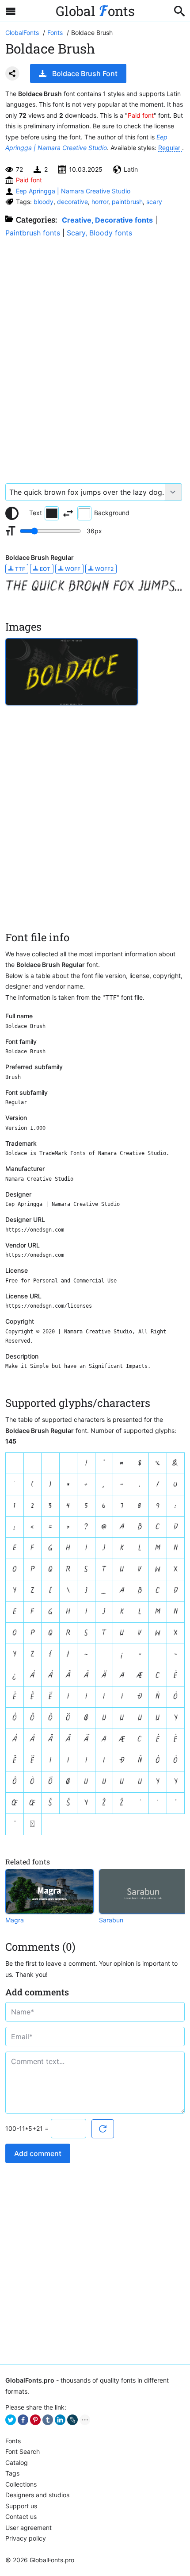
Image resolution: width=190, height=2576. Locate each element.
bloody (44, 202)
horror (100, 202)
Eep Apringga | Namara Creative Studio (73, 191)
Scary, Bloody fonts (99, 233)
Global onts (95, 11)
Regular (170, 148)
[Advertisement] (95, 356)
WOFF (72, 569)
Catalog (17, 2462)
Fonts (13, 2441)
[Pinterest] (35, 2420)
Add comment (38, 2153)
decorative (72, 202)
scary (154, 202)
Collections (21, 2484)
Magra (15, 1920)
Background (112, 513)
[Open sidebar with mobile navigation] (11, 11)
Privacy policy (26, 2538)
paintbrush (127, 202)
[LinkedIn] (60, 2420)
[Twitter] (11, 2420)
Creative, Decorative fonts (107, 220)
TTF (19, 569)
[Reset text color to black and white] (12, 513)
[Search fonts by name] (179, 11)
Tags (12, 2473)
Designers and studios (37, 2495)
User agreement (28, 2528)
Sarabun (111, 1920)
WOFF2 (104, 569)
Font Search (23, 2451)
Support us (21, 2506)
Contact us (21, 2516)
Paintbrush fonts (33, 233)
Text (36, 513)
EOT (44, 569)
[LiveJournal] (72, 2420)
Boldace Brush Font (85, 73)
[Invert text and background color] (68, 513)
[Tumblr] (48, 2420)
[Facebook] (23, 2420)
